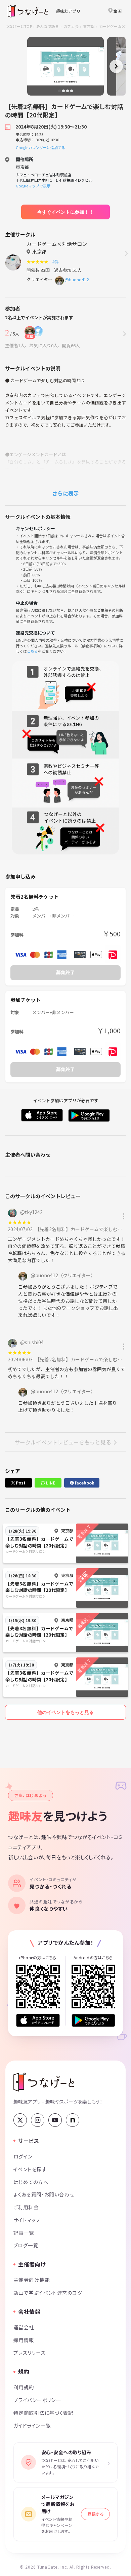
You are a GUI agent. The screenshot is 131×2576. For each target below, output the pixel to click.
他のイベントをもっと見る (65, 1712)
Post (20, 1483)
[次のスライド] (116, 66)
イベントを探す (30, 2169)
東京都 (89, 26)
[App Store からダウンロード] (38, 2020)
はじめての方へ (31, 2182)
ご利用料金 (26, 2207)
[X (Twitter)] (20, 2120)
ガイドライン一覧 (32, 2425)
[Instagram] (38, 2120)
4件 (56, 262)
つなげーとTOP (19, 26)
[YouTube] (55, 2120)
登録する (95, 2514)
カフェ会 (71, 26)
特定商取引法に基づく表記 (43, 2413)
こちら (32, 651)
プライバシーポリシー (37, 2400)
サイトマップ (27, 2220)
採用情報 (24, 2340)
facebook (84, 1483)
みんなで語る (48, 26)
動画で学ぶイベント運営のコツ (48, 2293)
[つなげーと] (44, 2082)
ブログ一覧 (26, 2245)
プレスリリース (30, 2352)
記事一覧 (24, 2233)
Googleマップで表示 (33, 186)
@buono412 (77, 279)
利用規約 (24, 2387)
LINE (50, 1483)
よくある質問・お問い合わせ (44, 2194)
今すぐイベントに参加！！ (65, 212)
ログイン (23, 2156)
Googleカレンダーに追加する (40, 147)
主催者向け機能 (32, 2280)
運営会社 (24, 2327)
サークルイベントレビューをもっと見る (63, 1442)
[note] (73, 2120)
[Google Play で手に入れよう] (93, 2020)
